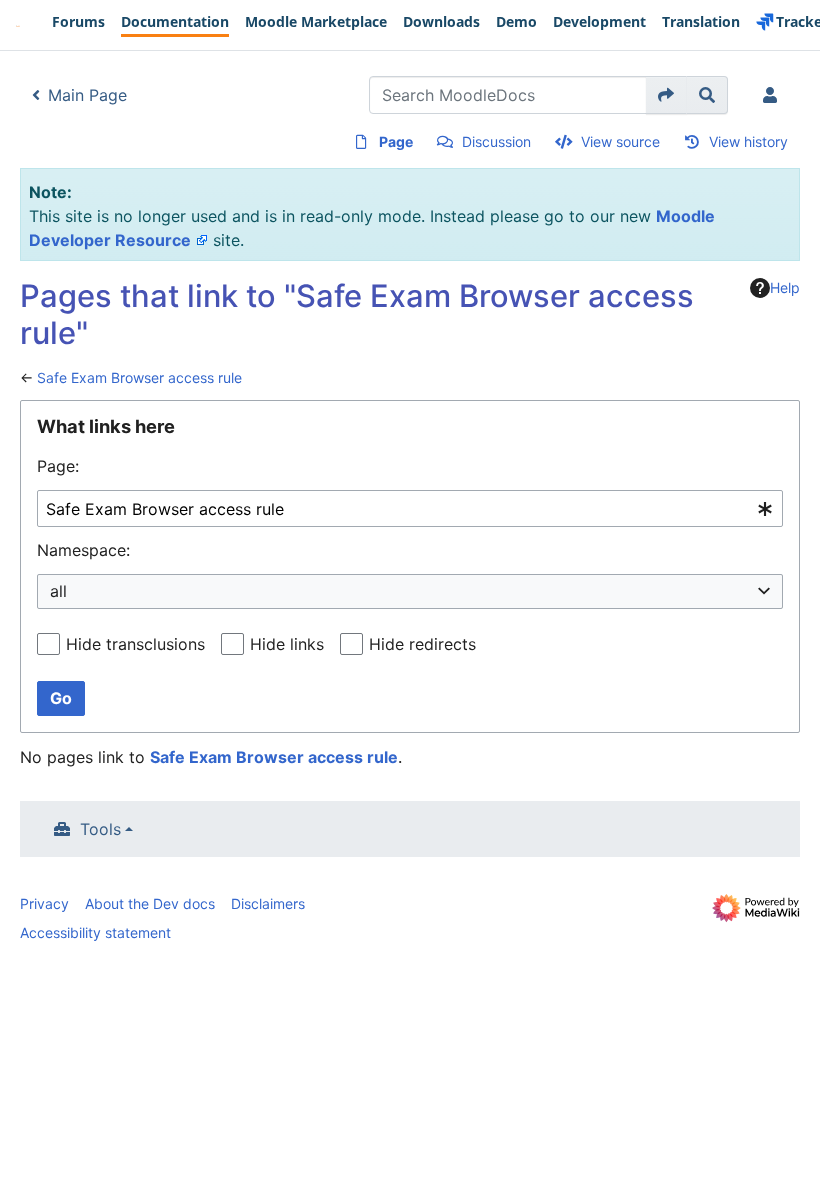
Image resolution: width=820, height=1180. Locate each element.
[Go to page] (666, 95)
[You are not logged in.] (774, 95)
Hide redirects (422, 644)
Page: (58, 466)
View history (748, 141)
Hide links (287, 644)
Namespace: (83, 550)
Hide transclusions (135, 644)
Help (785, 287)
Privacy (44, 903)
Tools (100, 829)
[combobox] (410, 508)
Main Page (87, 95)
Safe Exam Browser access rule (139, 377)
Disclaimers (268, 903)
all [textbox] (58, 591)
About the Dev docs (150, 903)
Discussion (496, 141)
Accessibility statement (95, 932)
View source (620, 141)
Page (396, 141)
